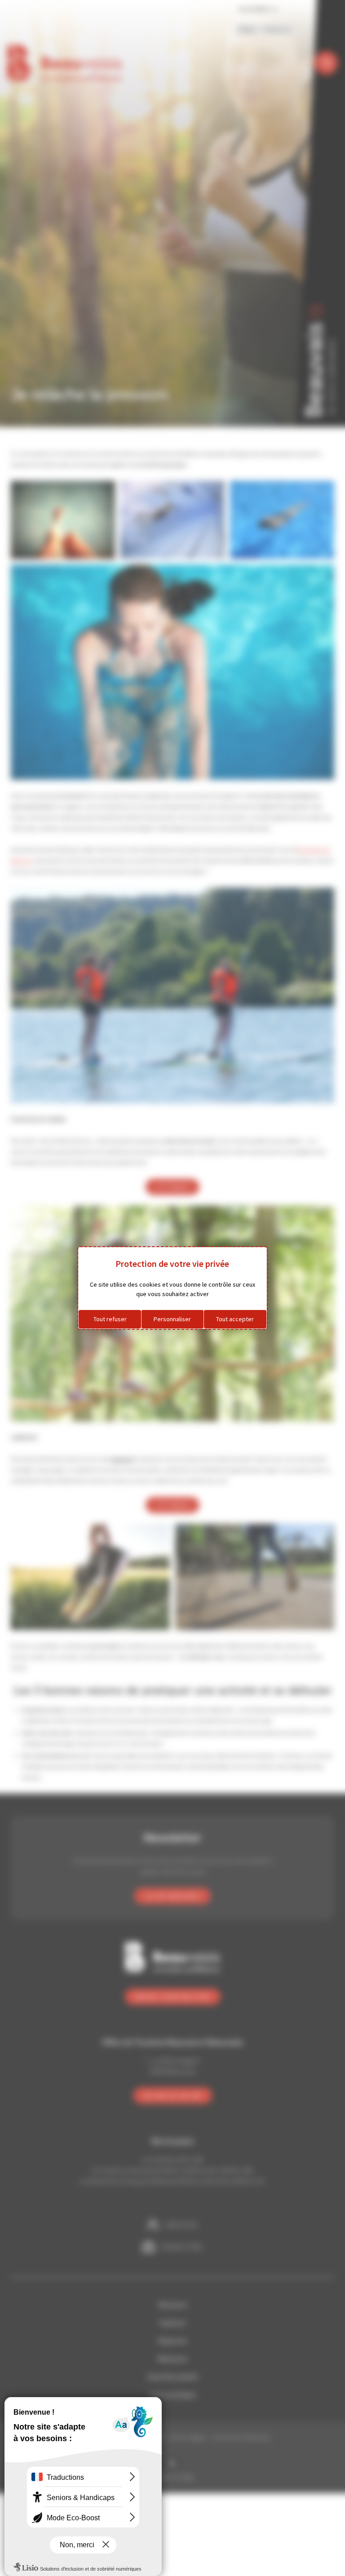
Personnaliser (172, 1319)
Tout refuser (110, 1319)
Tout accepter (235, 1319)
